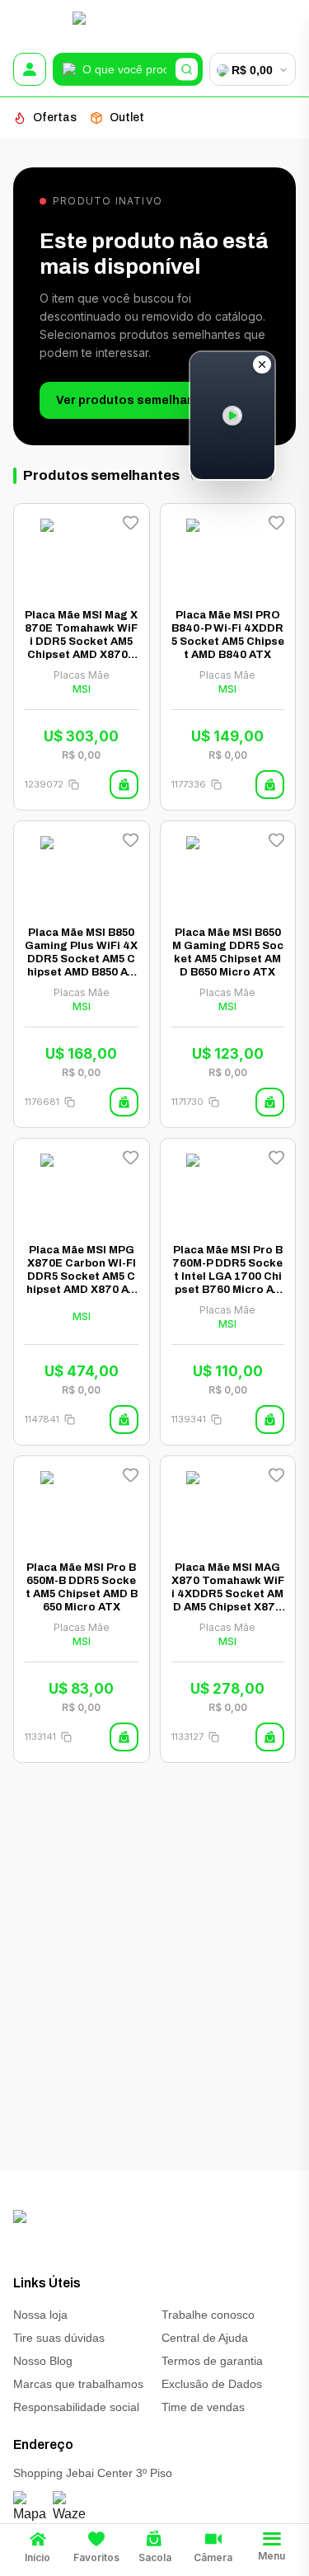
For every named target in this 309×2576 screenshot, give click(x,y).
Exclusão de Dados (212, 2384)
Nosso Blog (43, 2361)
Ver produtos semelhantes (135, 400)
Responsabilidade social (76, 2407)
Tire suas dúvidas (59, 2338)
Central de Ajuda (205, 2338)
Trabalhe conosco (208, 2315)
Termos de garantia (212, 2361)
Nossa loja (40, 2315)
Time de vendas (203, 2407)
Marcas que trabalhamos (78, 2384)
